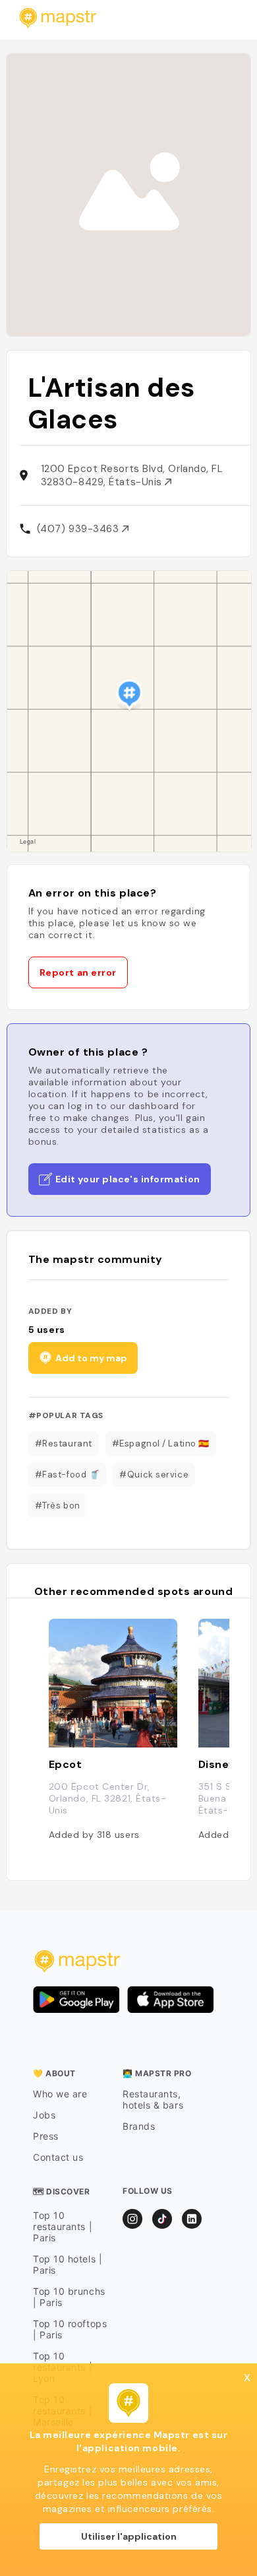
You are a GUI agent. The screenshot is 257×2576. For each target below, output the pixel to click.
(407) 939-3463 (79, 529)
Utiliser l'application (129, 2536)
